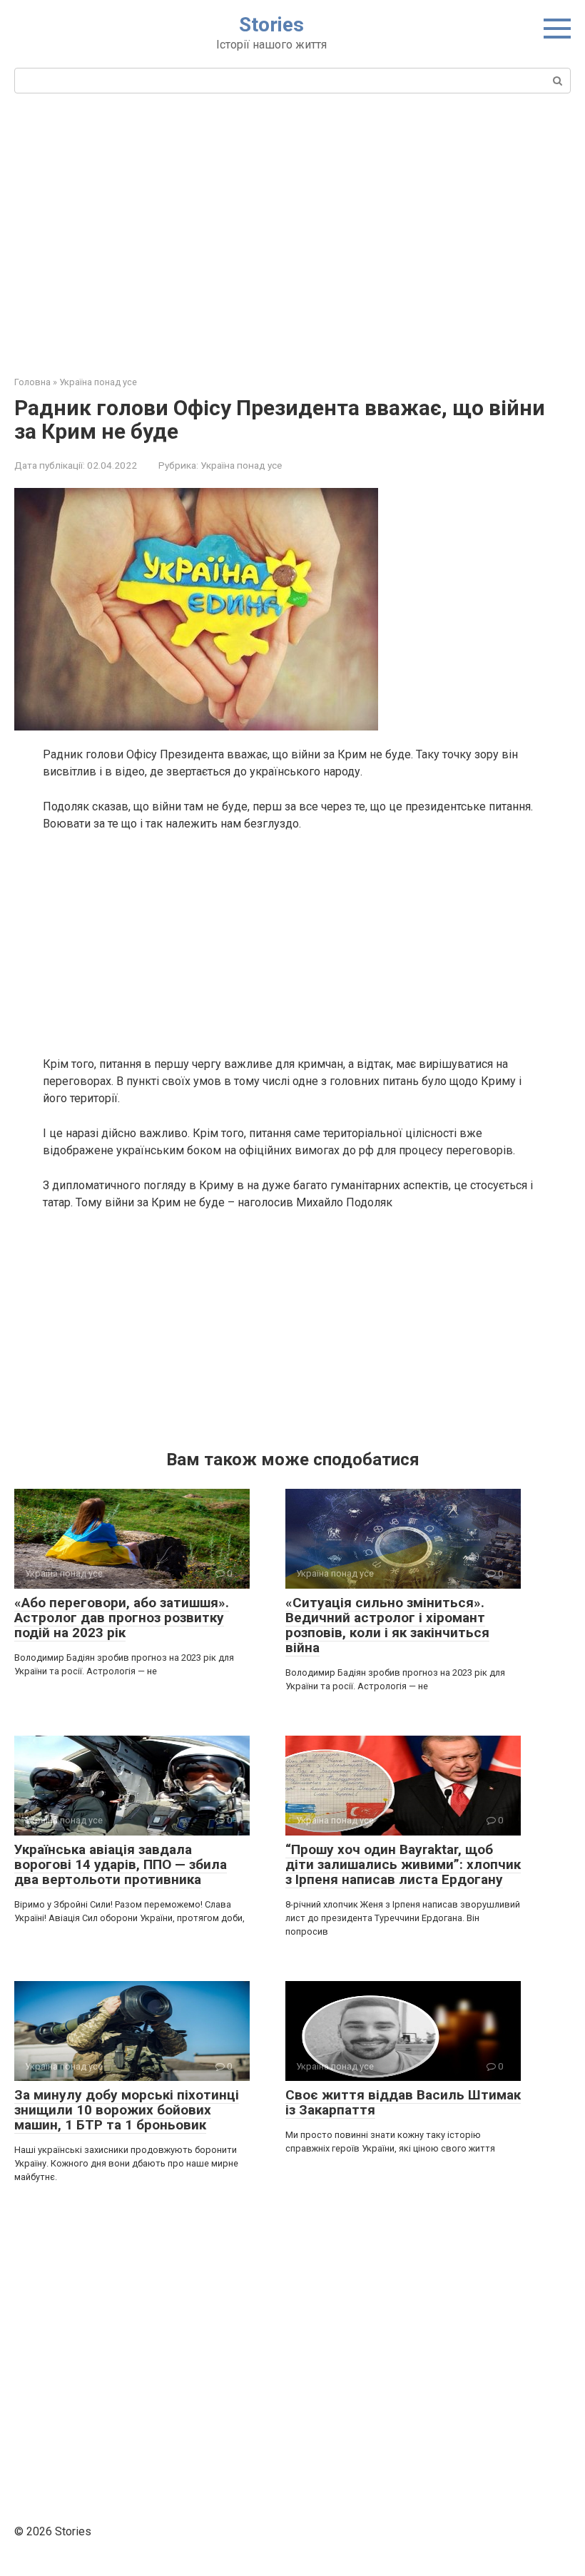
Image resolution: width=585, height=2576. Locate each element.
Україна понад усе (241, 465)
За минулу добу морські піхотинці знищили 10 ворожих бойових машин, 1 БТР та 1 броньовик (127, 2110)
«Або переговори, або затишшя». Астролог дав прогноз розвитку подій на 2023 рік (122, 1618)
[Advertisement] (292, 233)
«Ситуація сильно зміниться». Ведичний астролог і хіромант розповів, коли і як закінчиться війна (387, 1625)
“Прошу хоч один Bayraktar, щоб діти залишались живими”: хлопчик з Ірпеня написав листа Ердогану (403, 1864)
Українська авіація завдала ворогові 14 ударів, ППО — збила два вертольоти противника (121, 1864)
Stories (271, 25)
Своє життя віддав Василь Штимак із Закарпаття (403, 2102)
